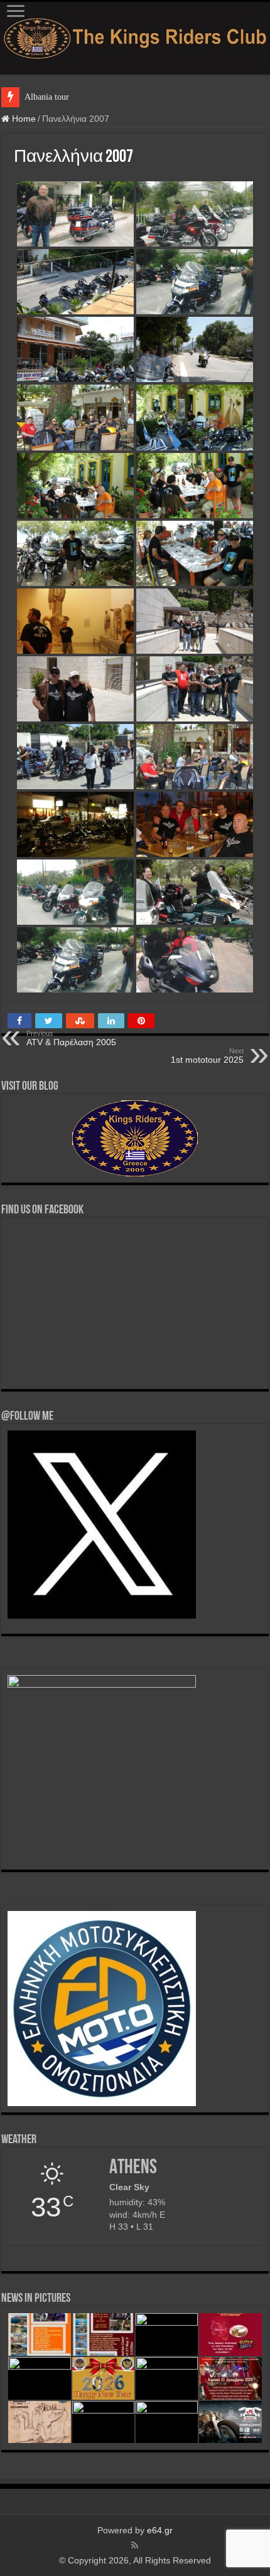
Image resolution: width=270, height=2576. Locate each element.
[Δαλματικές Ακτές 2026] (103, 2334)
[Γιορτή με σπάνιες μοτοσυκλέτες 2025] (230, 2422)
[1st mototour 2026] (39, 2378)
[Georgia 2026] (167, 2334)
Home (23, 119)
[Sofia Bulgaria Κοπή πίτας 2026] (230, 2334)
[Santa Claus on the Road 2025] (230, 2378)
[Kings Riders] (135, 36)
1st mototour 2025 (207, 1056)
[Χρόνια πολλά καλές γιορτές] (167, 2378)
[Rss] (135, 2545)
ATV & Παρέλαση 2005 (71, 1038)
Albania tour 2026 (57, 97)
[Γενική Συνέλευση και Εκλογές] (167, 2422)
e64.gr (160, 2530)
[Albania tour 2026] (39, 2334)
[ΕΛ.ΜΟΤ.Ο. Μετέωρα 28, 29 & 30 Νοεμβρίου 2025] (39, 2422)
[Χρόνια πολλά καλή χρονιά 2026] (103, 2378)
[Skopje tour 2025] (103, 2422)
